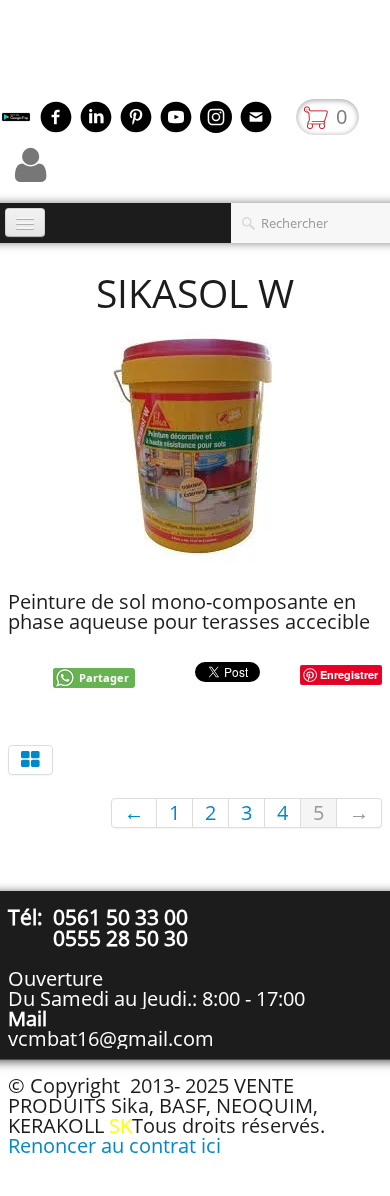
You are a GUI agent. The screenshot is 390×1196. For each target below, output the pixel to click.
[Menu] (25, 222)
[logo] (7, 55)
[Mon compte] (30, 165)
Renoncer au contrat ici (114, 1145)
